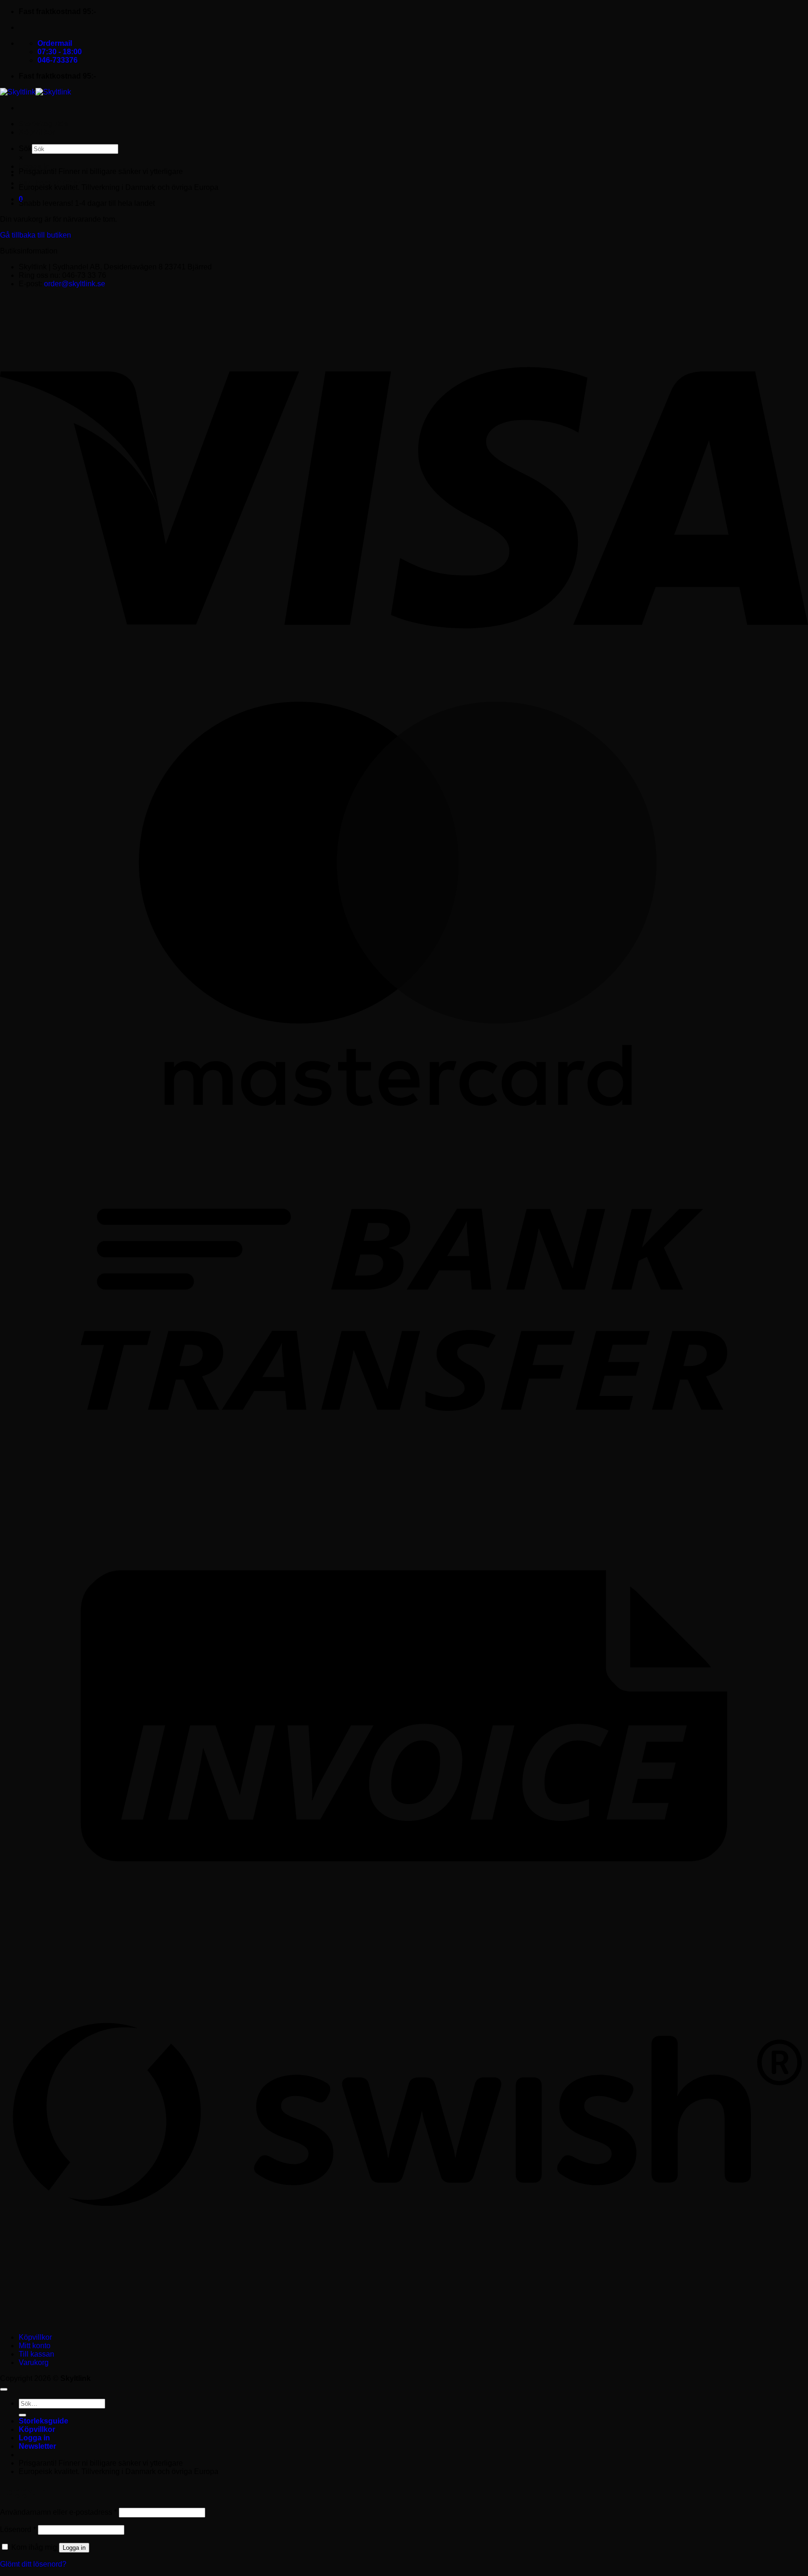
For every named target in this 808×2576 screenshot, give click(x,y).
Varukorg (34, 2362)
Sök (25, 149)
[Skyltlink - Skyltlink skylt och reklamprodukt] (36, 92)
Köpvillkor (37, 132)
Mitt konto (35, 2346)
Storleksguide (43, 124)
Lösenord (18, 2529)
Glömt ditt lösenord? (33, 2564)
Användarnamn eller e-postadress (58, 2512)
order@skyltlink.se (75, 284)
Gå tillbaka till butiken (36, 235)
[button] (34, 166)
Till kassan (36, 2354)
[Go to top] (4, 2389)
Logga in (74, 2548)
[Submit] (22, 2415)
